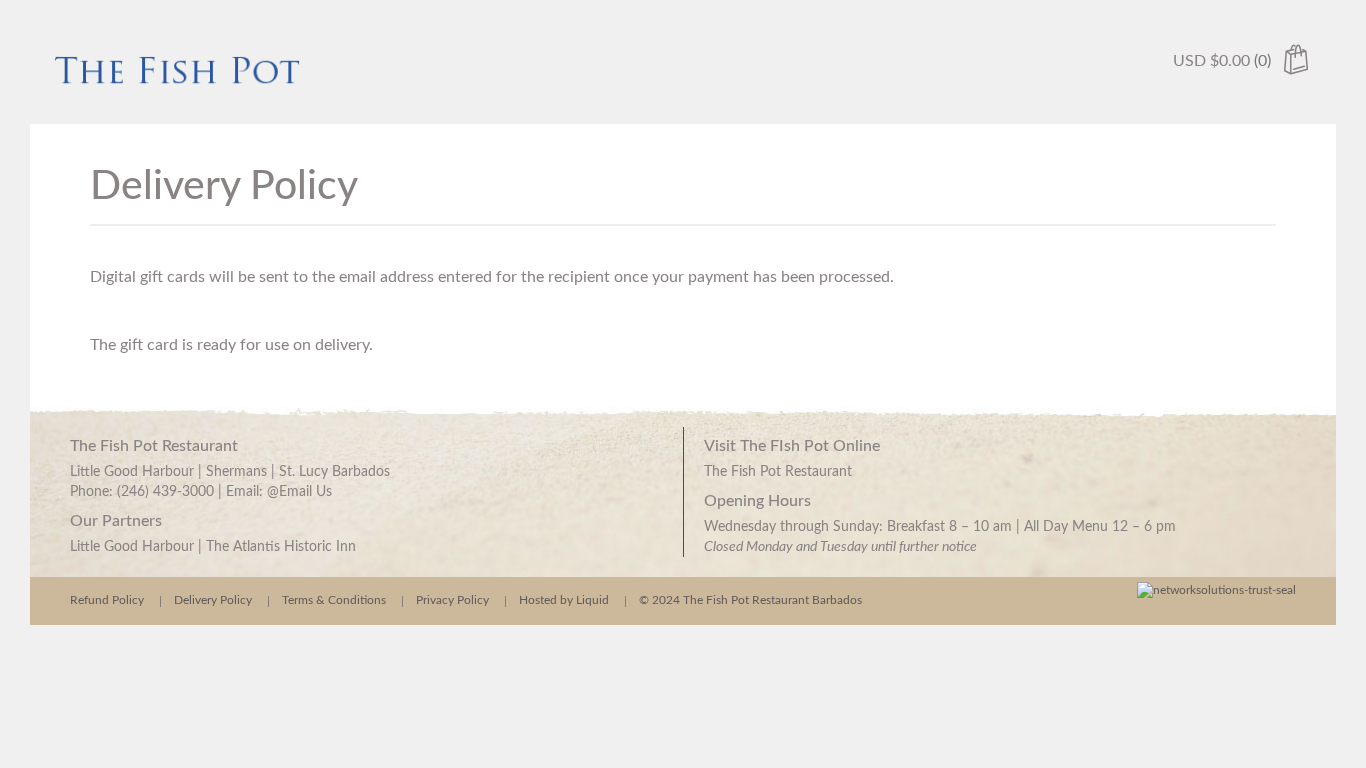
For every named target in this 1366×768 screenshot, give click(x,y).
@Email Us (299, 492)
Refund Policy (107, 600)
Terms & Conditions (334, 600)
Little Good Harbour (132, 547)
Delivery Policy (213, 600)
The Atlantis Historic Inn (281, 547)
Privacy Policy (452, 600)
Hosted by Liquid (564, 600)
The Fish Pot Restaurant (778, 472)
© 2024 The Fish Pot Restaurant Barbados (750, 600)
